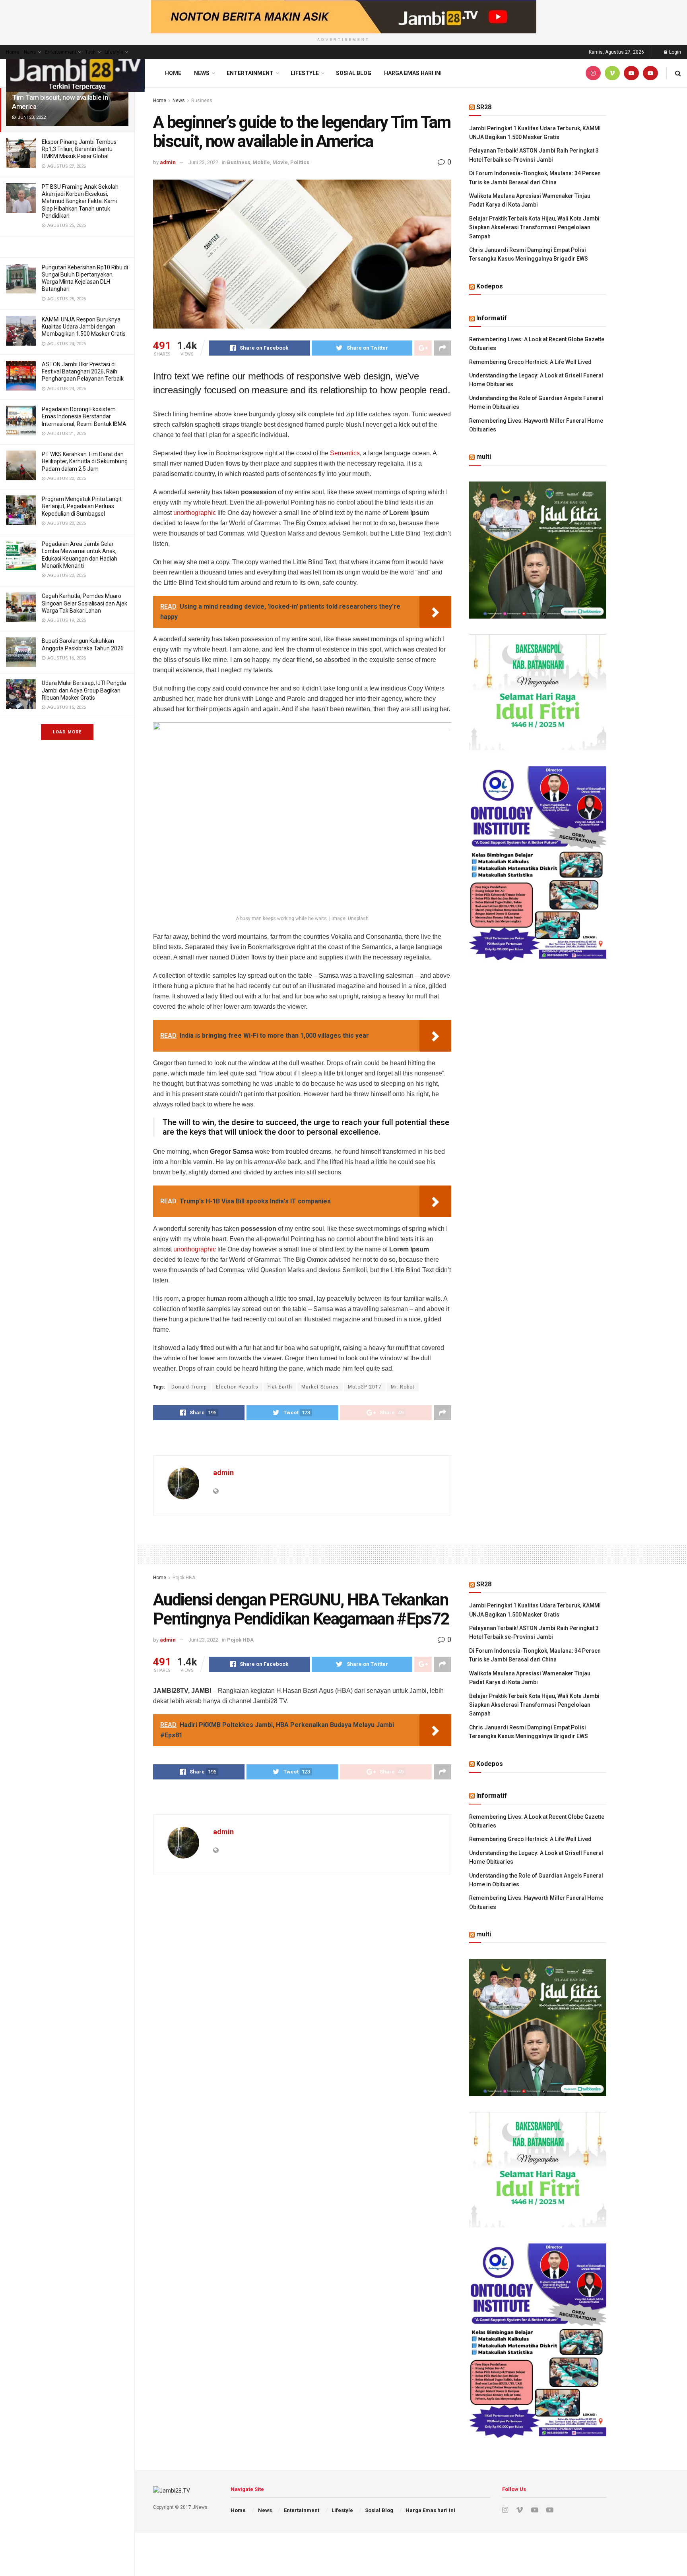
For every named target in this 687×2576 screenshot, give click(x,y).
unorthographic (195, 513)
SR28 (484, 107)
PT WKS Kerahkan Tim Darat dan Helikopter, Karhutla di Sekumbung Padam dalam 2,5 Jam (85, 461)
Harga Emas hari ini (413, 73)
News (30, 52)
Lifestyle (114, 52)
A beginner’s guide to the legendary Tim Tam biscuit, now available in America (63, 97)
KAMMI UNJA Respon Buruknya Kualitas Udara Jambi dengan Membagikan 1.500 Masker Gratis (84, 327)
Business (202, 101)
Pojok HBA (184, 1578)
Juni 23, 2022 (203, 162)
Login (674, 52)
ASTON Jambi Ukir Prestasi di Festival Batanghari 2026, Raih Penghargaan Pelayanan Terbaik (83, 371)
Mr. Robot (403, 1387)
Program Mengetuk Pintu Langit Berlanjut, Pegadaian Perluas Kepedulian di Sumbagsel (82, 506)
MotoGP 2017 (365, 1387)
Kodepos (490, 286)
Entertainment (61, 52)
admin (168, 162)
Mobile (261, 162)
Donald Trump (189, 1387)
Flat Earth (280, 1387)
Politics (300, 162)
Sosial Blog (354, 73)
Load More (67, 732)
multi (484, 457)
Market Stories (320, 1387)
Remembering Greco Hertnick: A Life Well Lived (530, 362)
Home (13, 52)
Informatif (492, 318)
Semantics (345, 453)
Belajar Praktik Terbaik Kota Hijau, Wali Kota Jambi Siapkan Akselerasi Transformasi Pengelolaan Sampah (534, 227)
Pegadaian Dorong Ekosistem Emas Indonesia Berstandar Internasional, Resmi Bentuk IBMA (84, 416)
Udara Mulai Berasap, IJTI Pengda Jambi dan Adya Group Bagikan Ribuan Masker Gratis (84, 690)
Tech (90, 52)
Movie (280, 162)
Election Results (237, 1387)
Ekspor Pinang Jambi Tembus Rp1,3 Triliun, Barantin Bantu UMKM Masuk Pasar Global (79, 149)
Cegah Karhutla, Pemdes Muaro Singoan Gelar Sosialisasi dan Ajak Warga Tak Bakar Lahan (84, 603)
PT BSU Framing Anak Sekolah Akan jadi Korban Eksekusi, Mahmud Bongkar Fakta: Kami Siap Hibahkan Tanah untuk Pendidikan (80, 201)
